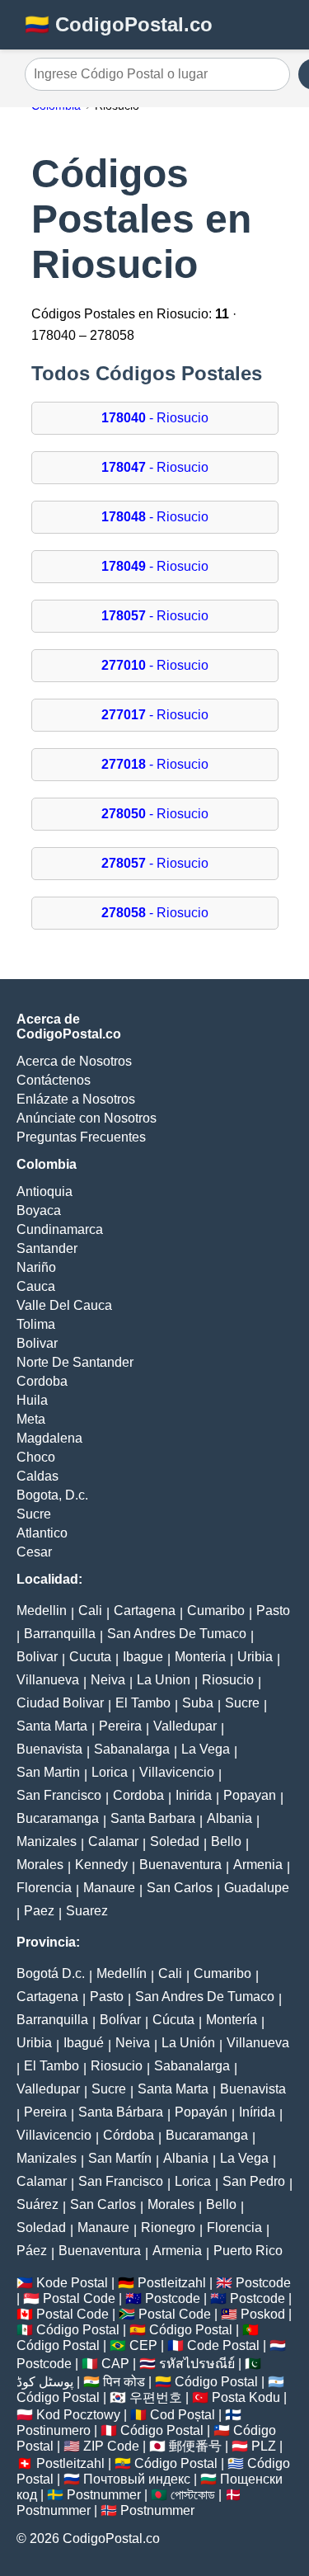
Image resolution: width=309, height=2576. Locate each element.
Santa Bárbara (121, 2112)
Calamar (113, 1841)
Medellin (42, 1611)
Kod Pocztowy (78, 2415)
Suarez (87, 1911)
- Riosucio (155, 418)
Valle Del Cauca (64, 1305)
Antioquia (44, 1191)
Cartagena (145, 1611)
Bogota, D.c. (52, 1495)
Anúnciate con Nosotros (87, 1118)
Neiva (108, 1680)
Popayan (250, 1795)
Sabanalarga (132, 1749)
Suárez (37, 2204)
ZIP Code (111, 2446)
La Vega (206, 1749)
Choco (36, 1457)
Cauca (36, 1286)
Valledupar (185, 1726)
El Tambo (143, 1703)
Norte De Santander (75, 1362)
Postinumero (54, 2430)
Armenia (258, 1865)
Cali (90, 1611)
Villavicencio (177, 1772)
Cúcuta (173, 2020)
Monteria (200, 1657)
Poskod (263, 2314)
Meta (31, 1419)
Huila (32, 1400)
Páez (32, 2251)
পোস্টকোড (193, 2495)
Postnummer (104, 2495)
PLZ (264, 2446)
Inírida (257, 2112)
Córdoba (129, 2135)
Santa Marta (52, 1726)
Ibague (143, 1657)
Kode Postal (72, 2283)
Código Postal (78, 2330)
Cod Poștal (183, 2415)
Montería (232, 2020)
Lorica (110, 1772)
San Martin (48, 1772)
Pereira (120, 1726)
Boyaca (39, 1210)
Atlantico (42, 1533)
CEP (143, 2345)
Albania (229, 1818)
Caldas (37, 1476)
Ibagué (84, 2043)
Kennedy (101, 1865)
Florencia (44, 1888)
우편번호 (156, 2397)
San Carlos (180, 1888)
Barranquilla (60, 1634)
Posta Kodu (246, 2397)
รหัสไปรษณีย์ (197, 2364)
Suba (198, 1703)
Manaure (109, 1888)
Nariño (36, 1267)
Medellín (122, 1973)
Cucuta (90, 1657)
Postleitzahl (172, 2283)
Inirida (194, 1795)
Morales (40, 1865)
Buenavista (49, 1749)
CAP (115, 2364)
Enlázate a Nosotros (76, 1099)
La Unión (188, 2043)
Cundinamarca (60, 1229)
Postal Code (79, 2298)
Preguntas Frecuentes (81, 1137)
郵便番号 (195, 2446)
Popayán (201, 2112)
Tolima (36, 1324)
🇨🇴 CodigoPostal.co (119, 24)
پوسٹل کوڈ (45, 2382)
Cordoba (42, 1381)
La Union (164, 1680)
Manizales (47, 1841)
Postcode (263, 2283)
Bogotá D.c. (51, 1973)
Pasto (273, 1611)
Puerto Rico (248, 2251)
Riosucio (228, 1680)
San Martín (120, 2158)
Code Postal (223, 2345)
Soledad (175, 1841)
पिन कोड (124, 2382)
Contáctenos (54, 1080)
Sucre (34, 1514)
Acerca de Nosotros (74, 1061)
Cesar (34, 1552)
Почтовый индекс (137, 2479)
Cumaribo (216, 1611)
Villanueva (48, 1680)
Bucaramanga (58, 1818)
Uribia (255, 1657)
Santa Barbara (153, 1818)
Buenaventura (180, 1865)
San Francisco (59, 1795)
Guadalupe (257, 1888)
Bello (226, 1841)
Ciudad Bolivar (60, 1703)
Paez (39, 1911)
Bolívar (120, 2020)
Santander (47, 1248)
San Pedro (254, 2181)
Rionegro (168, 2228)
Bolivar (37, 1343)
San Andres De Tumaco (177, 1634)
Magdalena (49, 1438)
